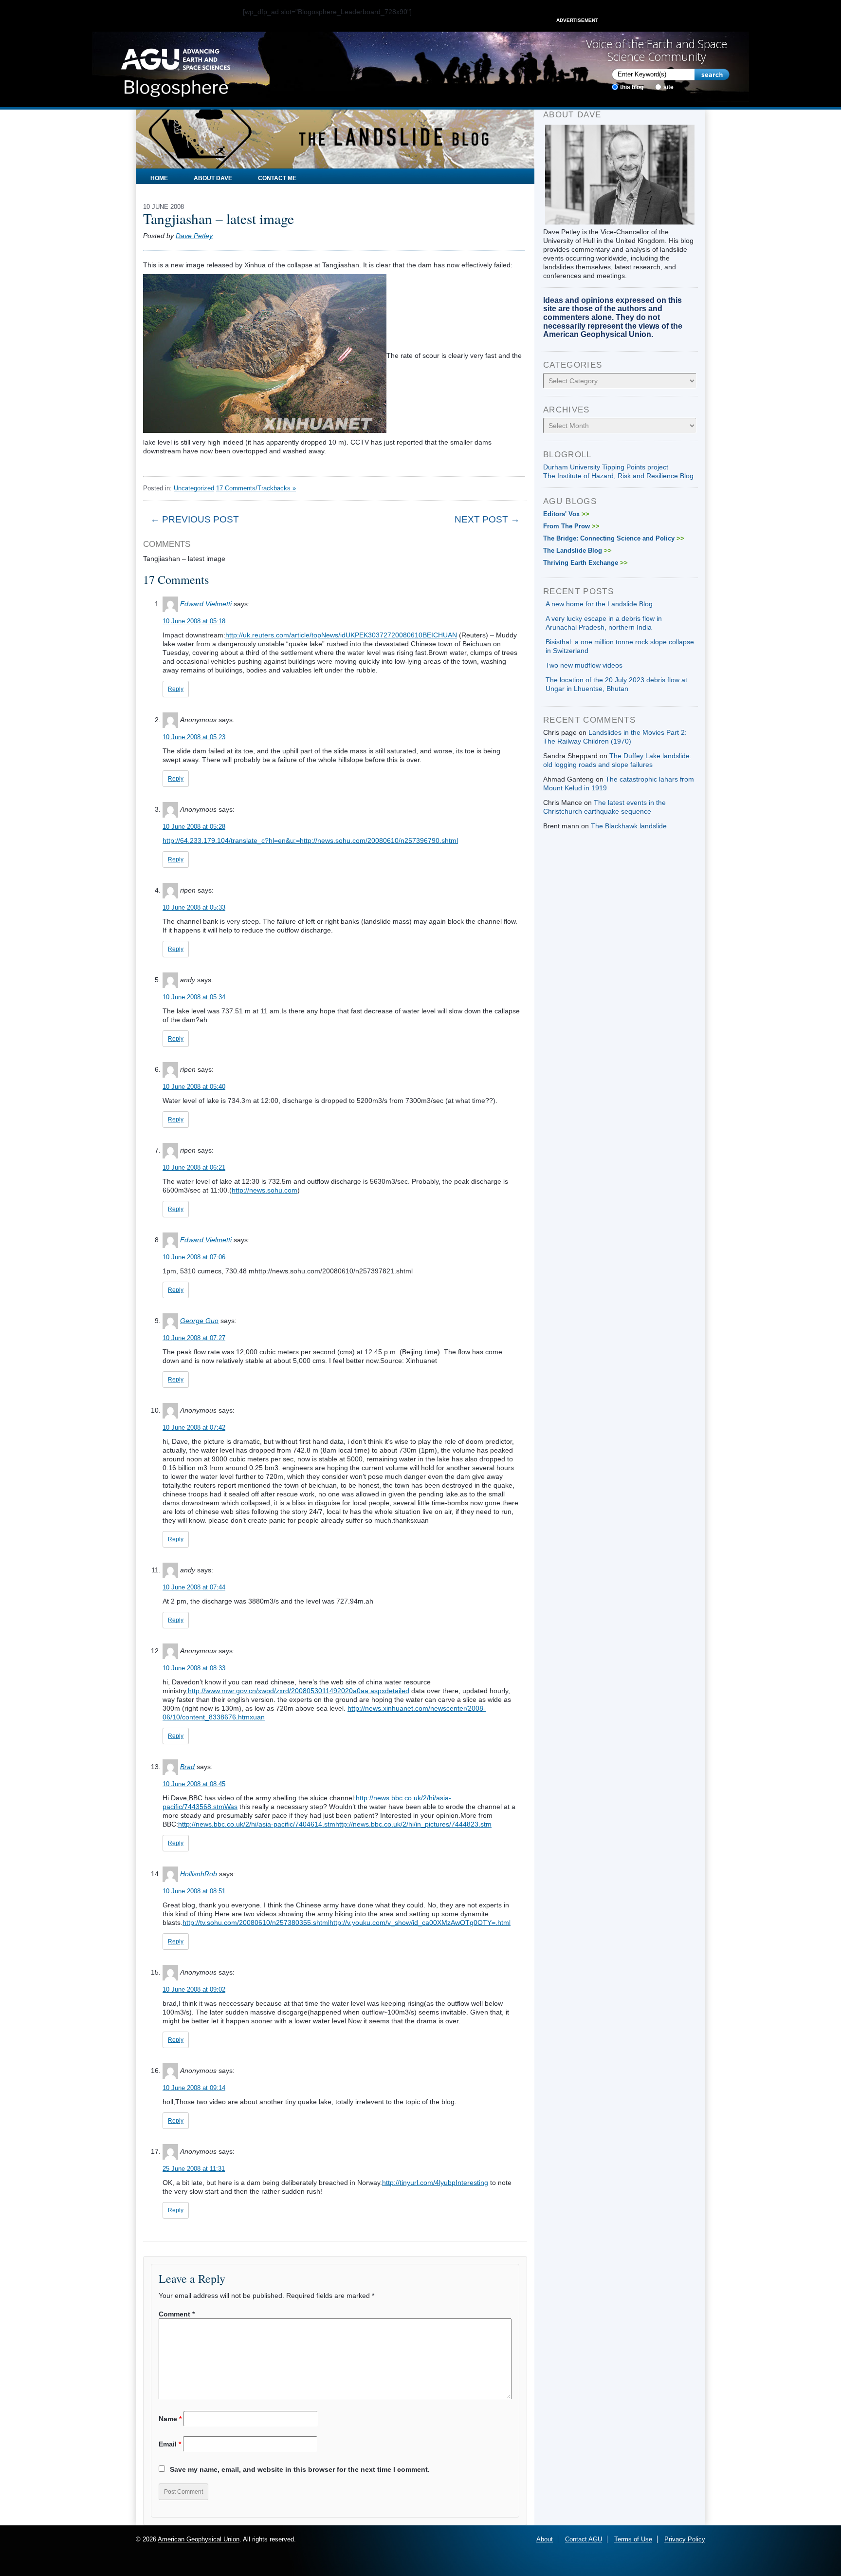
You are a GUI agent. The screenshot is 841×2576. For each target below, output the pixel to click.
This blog (632, 87)
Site (668, 87)
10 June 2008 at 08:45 (194, 1784)
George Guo (199, 1321)
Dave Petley (194, 236)
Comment (177, 2314)
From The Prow (571, 526)
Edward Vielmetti (206, 604)
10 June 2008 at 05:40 (194, 1087)
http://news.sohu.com (265, 1190)
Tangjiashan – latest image (219, 218)
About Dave (213, 178)
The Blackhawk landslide (629, 826)
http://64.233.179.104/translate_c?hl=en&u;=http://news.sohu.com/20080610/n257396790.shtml (310, 840)
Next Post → (487, 519)
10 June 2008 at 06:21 (194, 1167)
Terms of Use (633, 2539)
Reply (176, 689)
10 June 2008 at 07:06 (194, 1257)
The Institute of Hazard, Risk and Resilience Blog (618, 476)
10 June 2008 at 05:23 (194, 737)
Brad (187, 1767)
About (545, 2539)
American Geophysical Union (199, 2539)
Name (170, 2419)
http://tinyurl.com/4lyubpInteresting (435, 2183)
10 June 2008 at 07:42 (194, 1428)
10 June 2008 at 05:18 (194, 621)
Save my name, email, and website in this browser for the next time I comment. (300, 2469)
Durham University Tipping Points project (606, 467)
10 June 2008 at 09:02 (194, 1989)
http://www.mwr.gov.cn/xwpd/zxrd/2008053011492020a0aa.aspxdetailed (299, 1691)
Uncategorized (194, 488)
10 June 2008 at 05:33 (194, 907)
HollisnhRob (199, 1874)
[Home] (175, 70)
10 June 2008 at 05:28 (194, 827)
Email (170, 2444)
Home (159, 178)
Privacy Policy (685, 2539)
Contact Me (277, 178)
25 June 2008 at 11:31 (194, 2169)
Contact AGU (584, 2539)
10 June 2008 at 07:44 (194, 1587)
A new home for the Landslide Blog (599, 604)
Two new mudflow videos (584, 665)
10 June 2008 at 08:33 (194, 1668)
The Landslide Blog (577, 551)
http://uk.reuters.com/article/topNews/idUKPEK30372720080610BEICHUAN (341, 635)
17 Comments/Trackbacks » (256, 488)
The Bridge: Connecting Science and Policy (614, 538)
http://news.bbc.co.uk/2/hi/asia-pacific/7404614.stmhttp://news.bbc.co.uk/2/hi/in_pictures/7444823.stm (335, 1824)
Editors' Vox (566, 514)
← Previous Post (195, 519)
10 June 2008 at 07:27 (194, 1338)
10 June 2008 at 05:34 (194, 997)
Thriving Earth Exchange (585, 563)
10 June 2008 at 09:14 (194, 2088)
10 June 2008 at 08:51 (194, 1891)
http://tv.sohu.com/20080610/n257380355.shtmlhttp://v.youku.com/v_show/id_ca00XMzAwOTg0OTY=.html (347, 1923)
